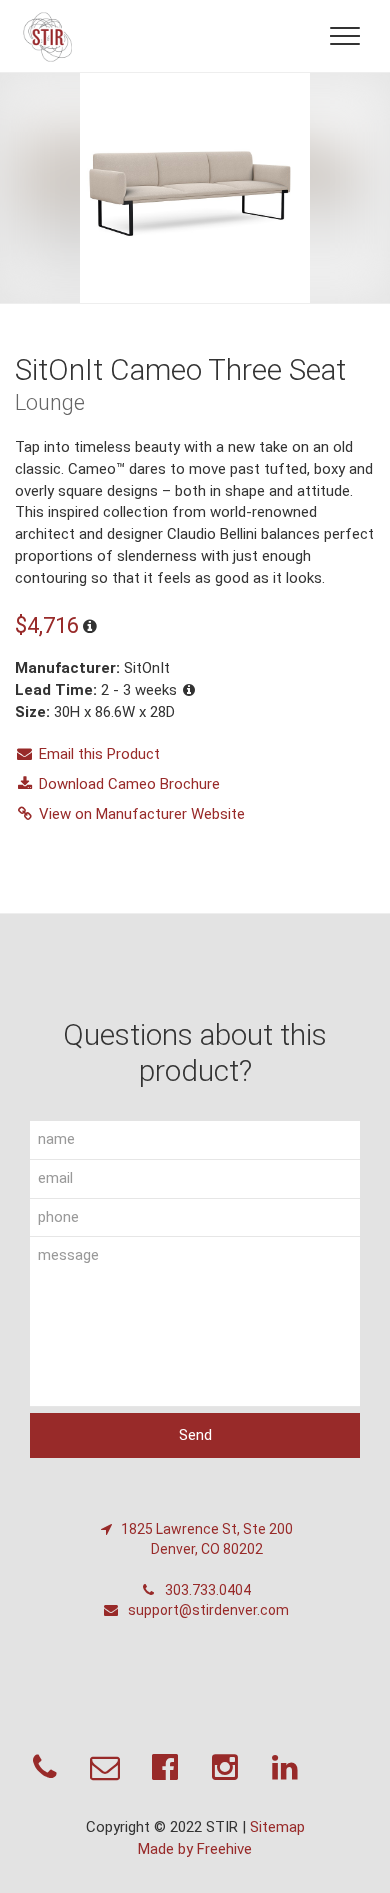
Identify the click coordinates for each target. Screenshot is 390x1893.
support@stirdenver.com (207, 1610)
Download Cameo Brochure (129, 784)
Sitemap (277, 1827)
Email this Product (99, 754)
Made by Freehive (195, 1849)
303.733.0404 (206, 1590)
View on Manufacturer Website (142, 814)
